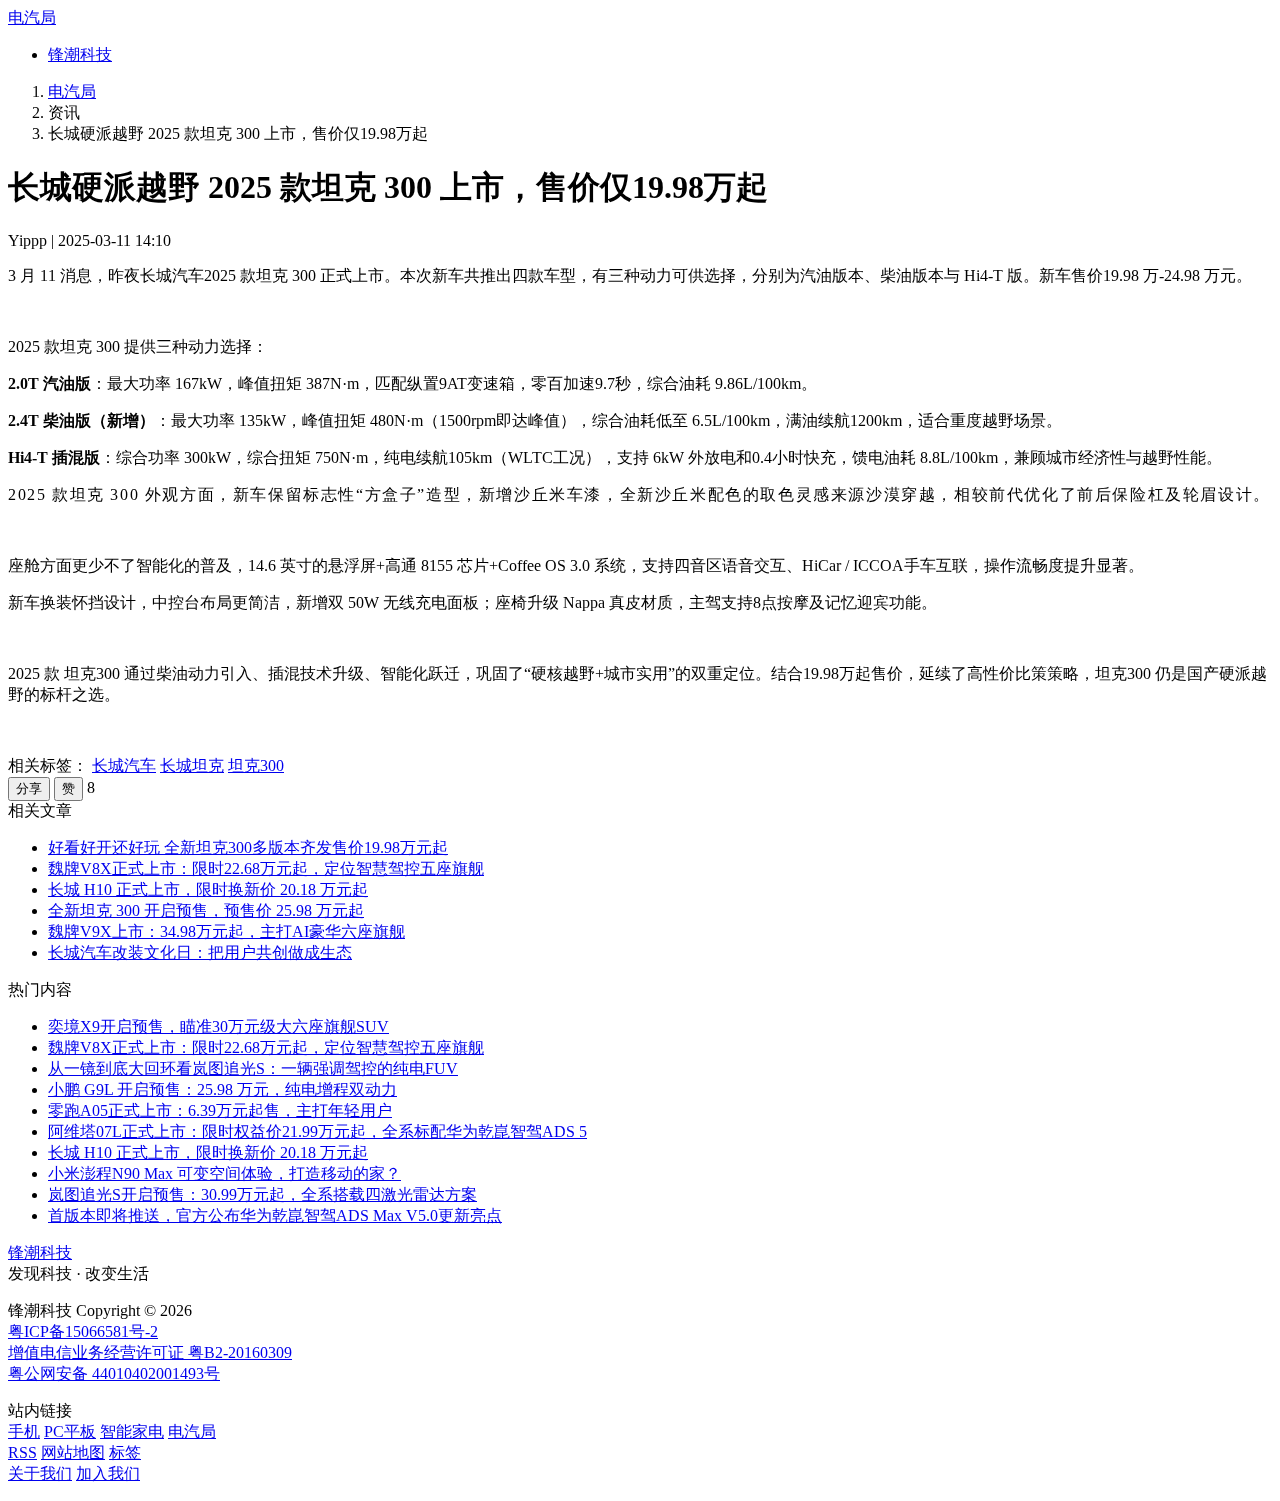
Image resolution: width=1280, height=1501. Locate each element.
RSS (22, 1452)
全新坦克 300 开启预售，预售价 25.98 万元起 (206, 910)
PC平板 (70, 1431)
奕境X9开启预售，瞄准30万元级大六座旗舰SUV (218, 1026)
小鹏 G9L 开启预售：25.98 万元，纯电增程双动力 (222, 1089)
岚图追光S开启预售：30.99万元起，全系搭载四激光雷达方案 (262, 1194)
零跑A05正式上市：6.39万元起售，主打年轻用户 (220, 1110)
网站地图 (73, 1452)
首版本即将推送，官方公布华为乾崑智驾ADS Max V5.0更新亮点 (275, 1215)
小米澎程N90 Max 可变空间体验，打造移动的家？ (224, 1173)
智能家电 (132, 1431)
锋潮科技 (80, 54)
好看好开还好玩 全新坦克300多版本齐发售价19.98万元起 (248, 847)
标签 (125, 1452)
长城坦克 (192, 765)
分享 (29, 788)
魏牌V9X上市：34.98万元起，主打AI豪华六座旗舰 (226, 931)
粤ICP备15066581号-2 (83, 1331)
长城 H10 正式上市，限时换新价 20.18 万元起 (208, 889)
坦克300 (256, 765)
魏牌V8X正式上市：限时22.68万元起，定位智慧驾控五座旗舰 (266, 868)
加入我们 (108, 1473)
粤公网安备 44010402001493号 (114, 1373)
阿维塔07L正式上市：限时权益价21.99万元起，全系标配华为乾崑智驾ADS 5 (317, 1131)
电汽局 (32, 17)
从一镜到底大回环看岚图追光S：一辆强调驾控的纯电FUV (253, 1068)
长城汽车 (124, 765)
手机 (24, 1431)
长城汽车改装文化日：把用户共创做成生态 (200, 952)
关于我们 (40, 1473)
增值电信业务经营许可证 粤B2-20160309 (150, 1352)
